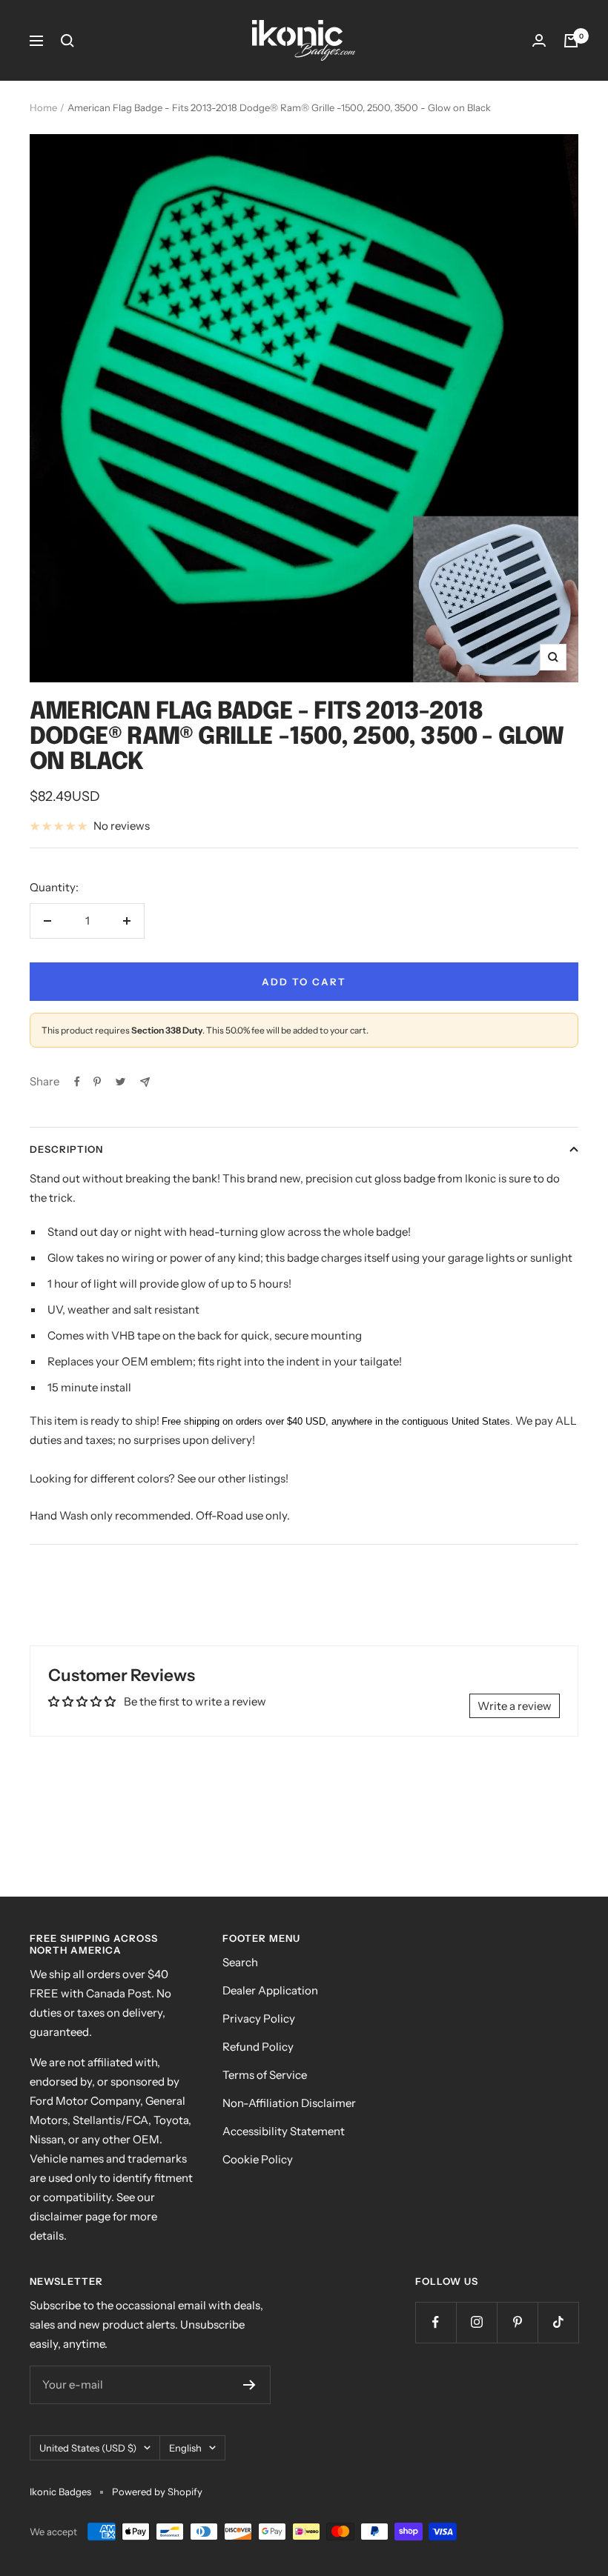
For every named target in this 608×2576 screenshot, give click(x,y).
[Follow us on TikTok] (558, 2322)
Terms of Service (265, 2075)
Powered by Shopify (157, 2492)
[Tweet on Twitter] (120, 1082)
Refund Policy (258, 2047)
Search (240, 1962)
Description (66, 1149)
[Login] (539, 40)
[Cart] (571, 41)
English (185, 2448)
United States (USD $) (88, 2448)
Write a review (515, 1706)
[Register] (250, 2385)
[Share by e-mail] (145, 1082)
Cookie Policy (258, 2159)
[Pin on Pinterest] (97, 1082)
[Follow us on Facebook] (436, 2322)
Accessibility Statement (284, 2131)
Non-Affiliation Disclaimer (289, 2103)
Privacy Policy (259, 2018)
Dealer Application (270, 1990)
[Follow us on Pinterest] (517, 2322)
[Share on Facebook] (77, 1082)
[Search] (67, 41)
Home (43, 107)
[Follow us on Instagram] (476, 2322)
